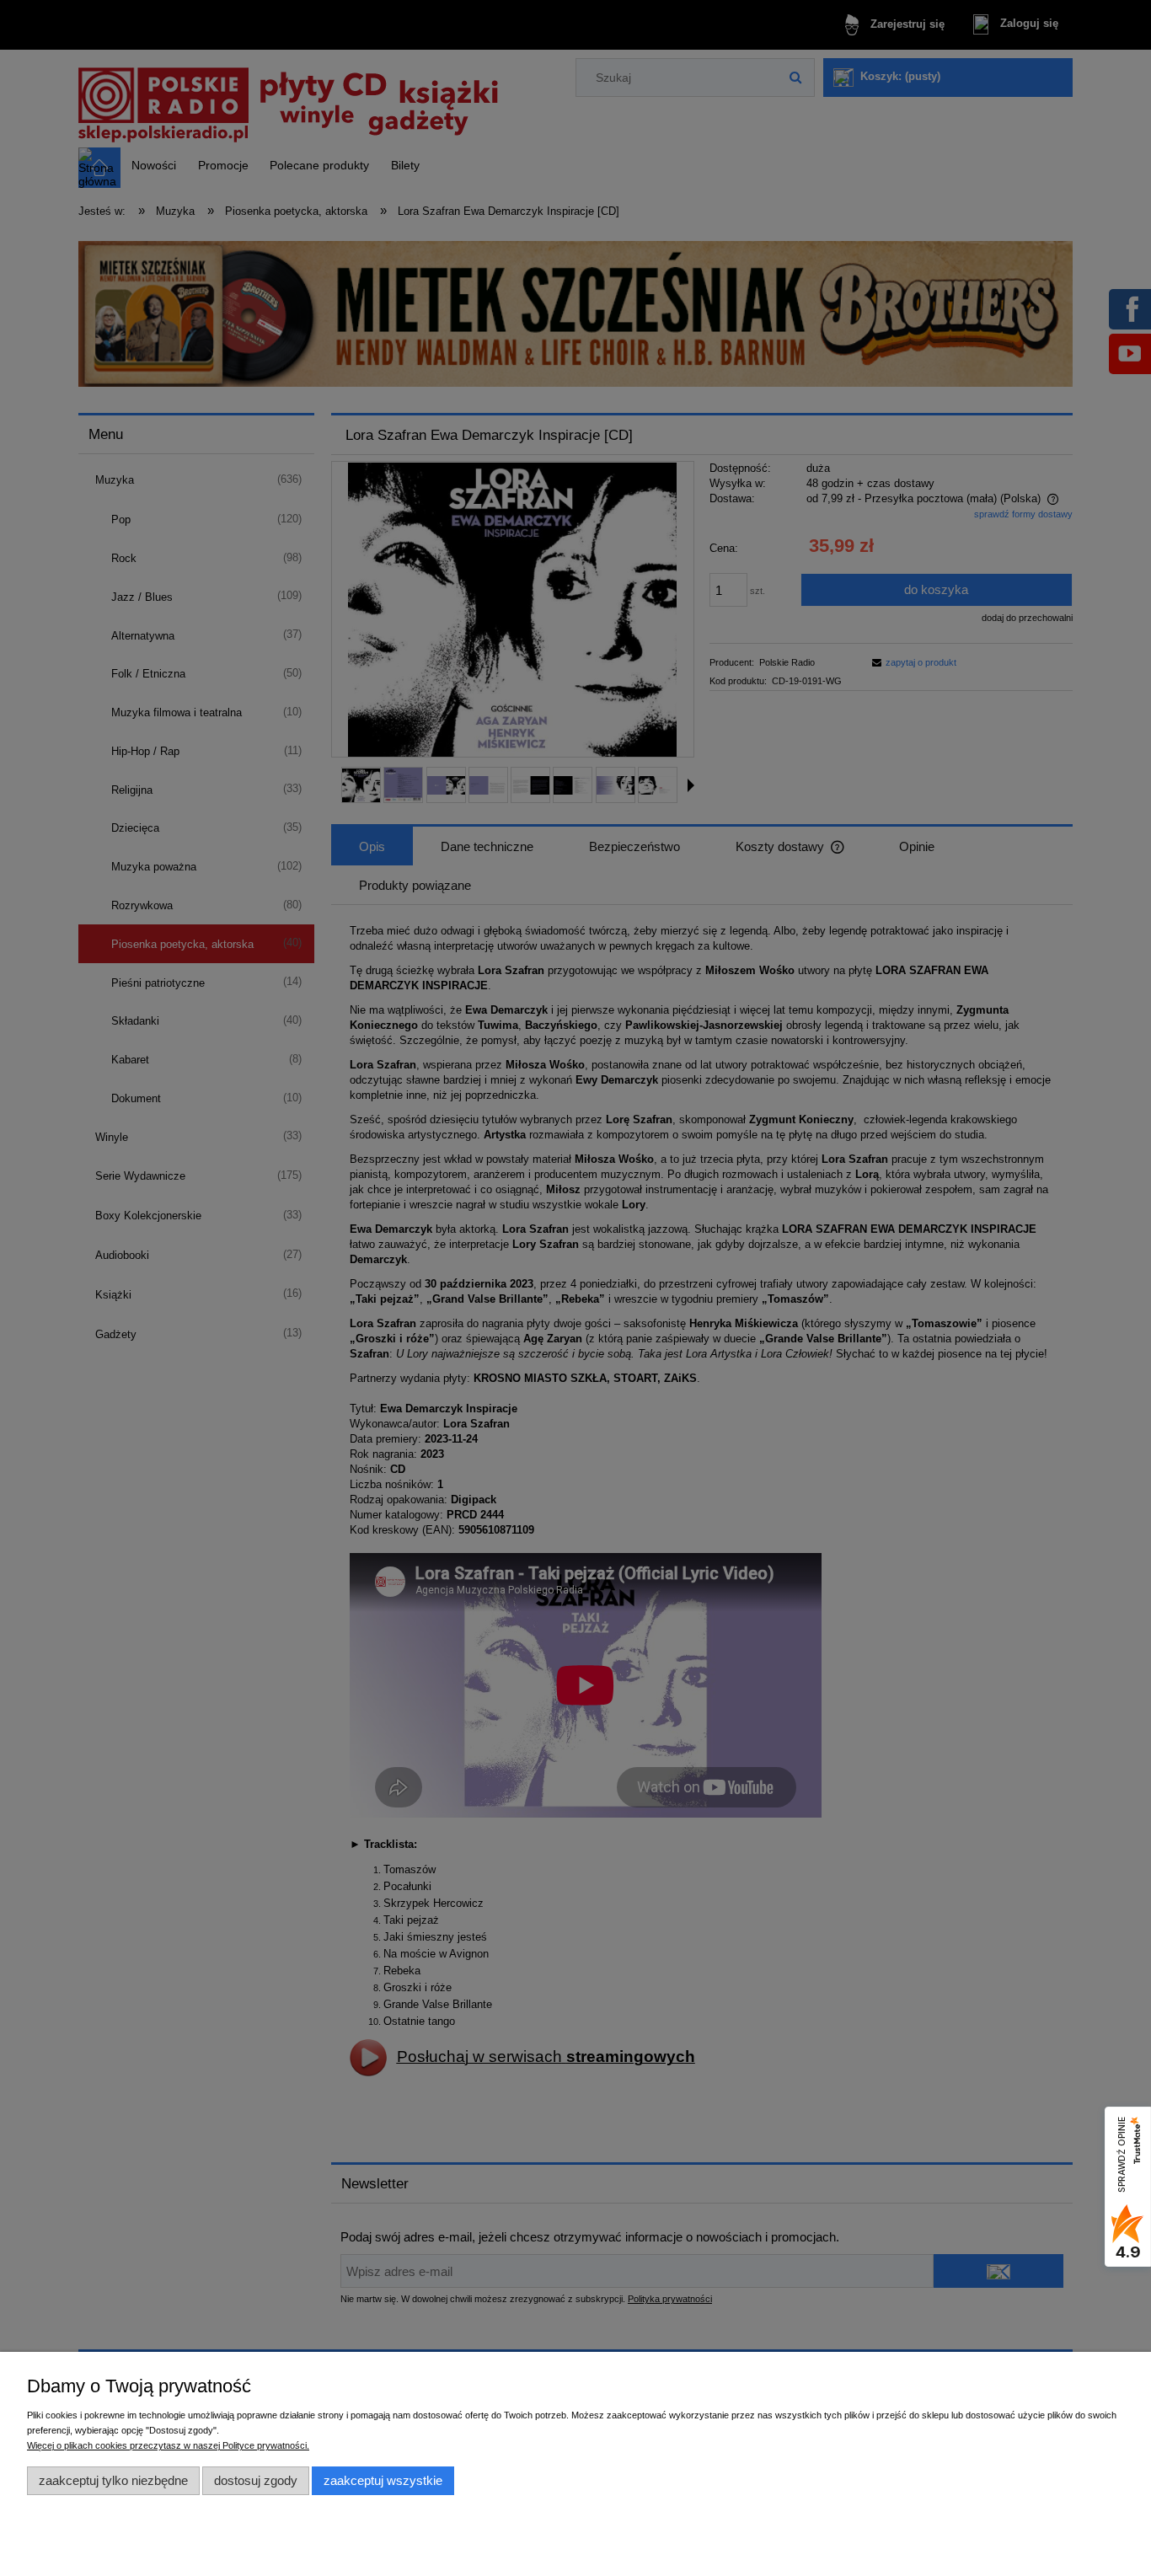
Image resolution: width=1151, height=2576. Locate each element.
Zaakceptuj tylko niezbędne (113, 2480)
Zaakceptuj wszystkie (383, 2480)
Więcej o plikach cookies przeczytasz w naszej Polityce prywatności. (168, 2445)
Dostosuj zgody (256, 2480)
